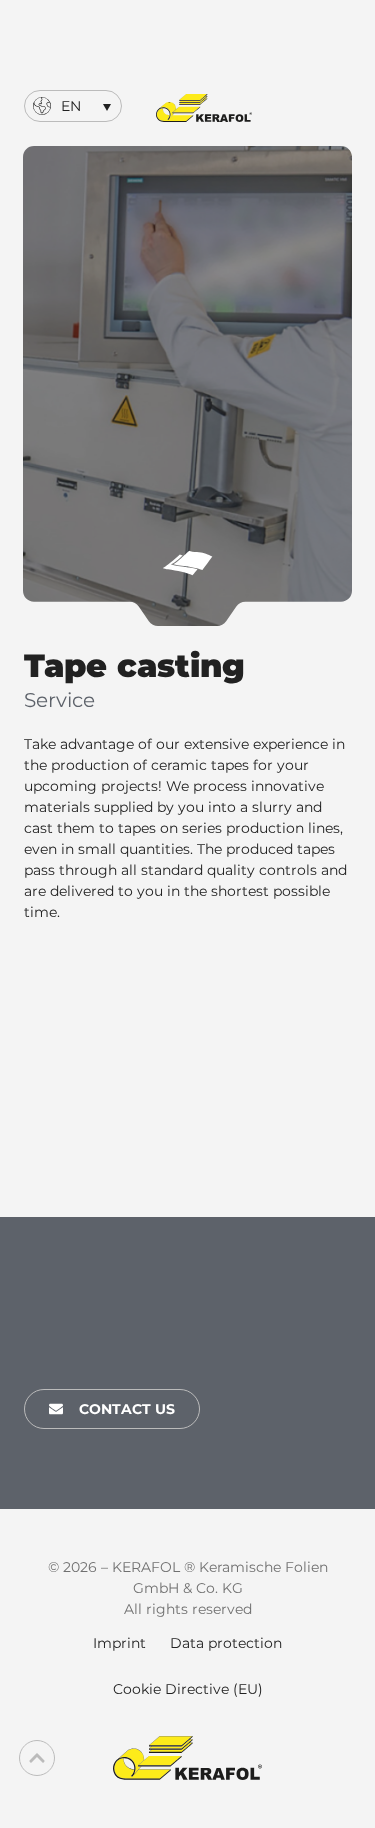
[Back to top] (37, 1758)
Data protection (226, 1643)
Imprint (119, 1643)
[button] (73, 106)
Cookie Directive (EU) (188, 1689)
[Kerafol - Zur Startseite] (204, 108)
